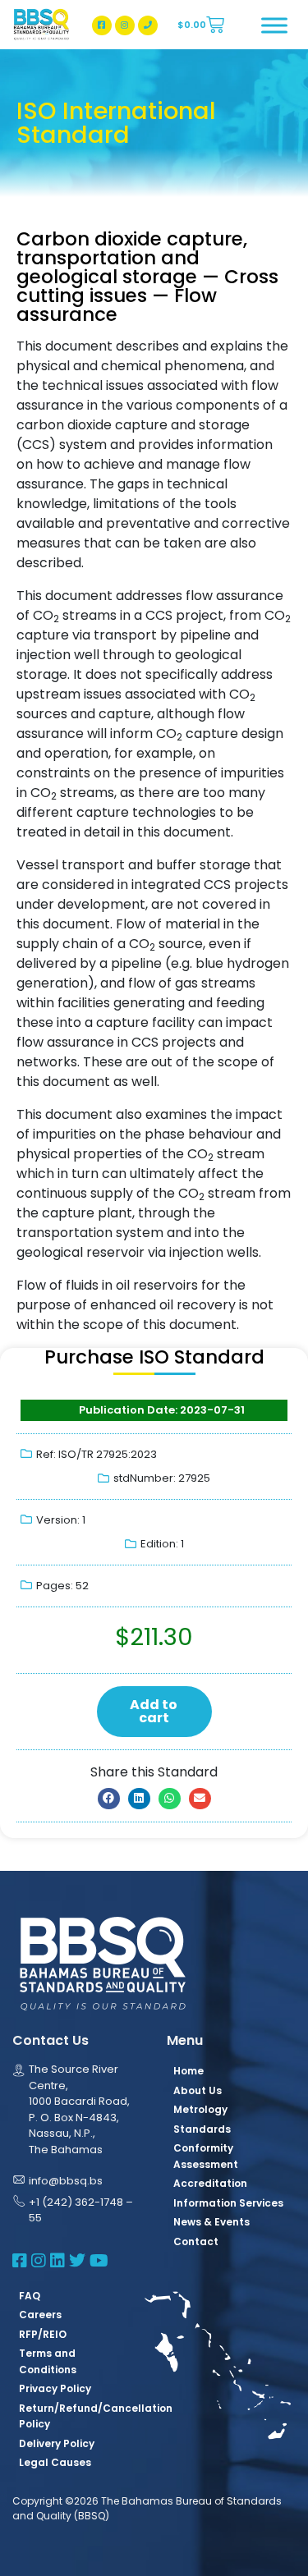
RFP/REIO (43, 2334)
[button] (109, 1799)
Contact (196, 2241)
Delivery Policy (57, 2443)
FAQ (30, 2296)
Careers (40, 2315)
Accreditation (210, 2183)
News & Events (211, 2222)
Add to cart (154, 1711)
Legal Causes (55, 2462)
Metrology (200, 2109)
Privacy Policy (55, 2388)
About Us (198, 2090)
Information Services (228, 2203)
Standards (202, 2129)
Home (188, 2071)
